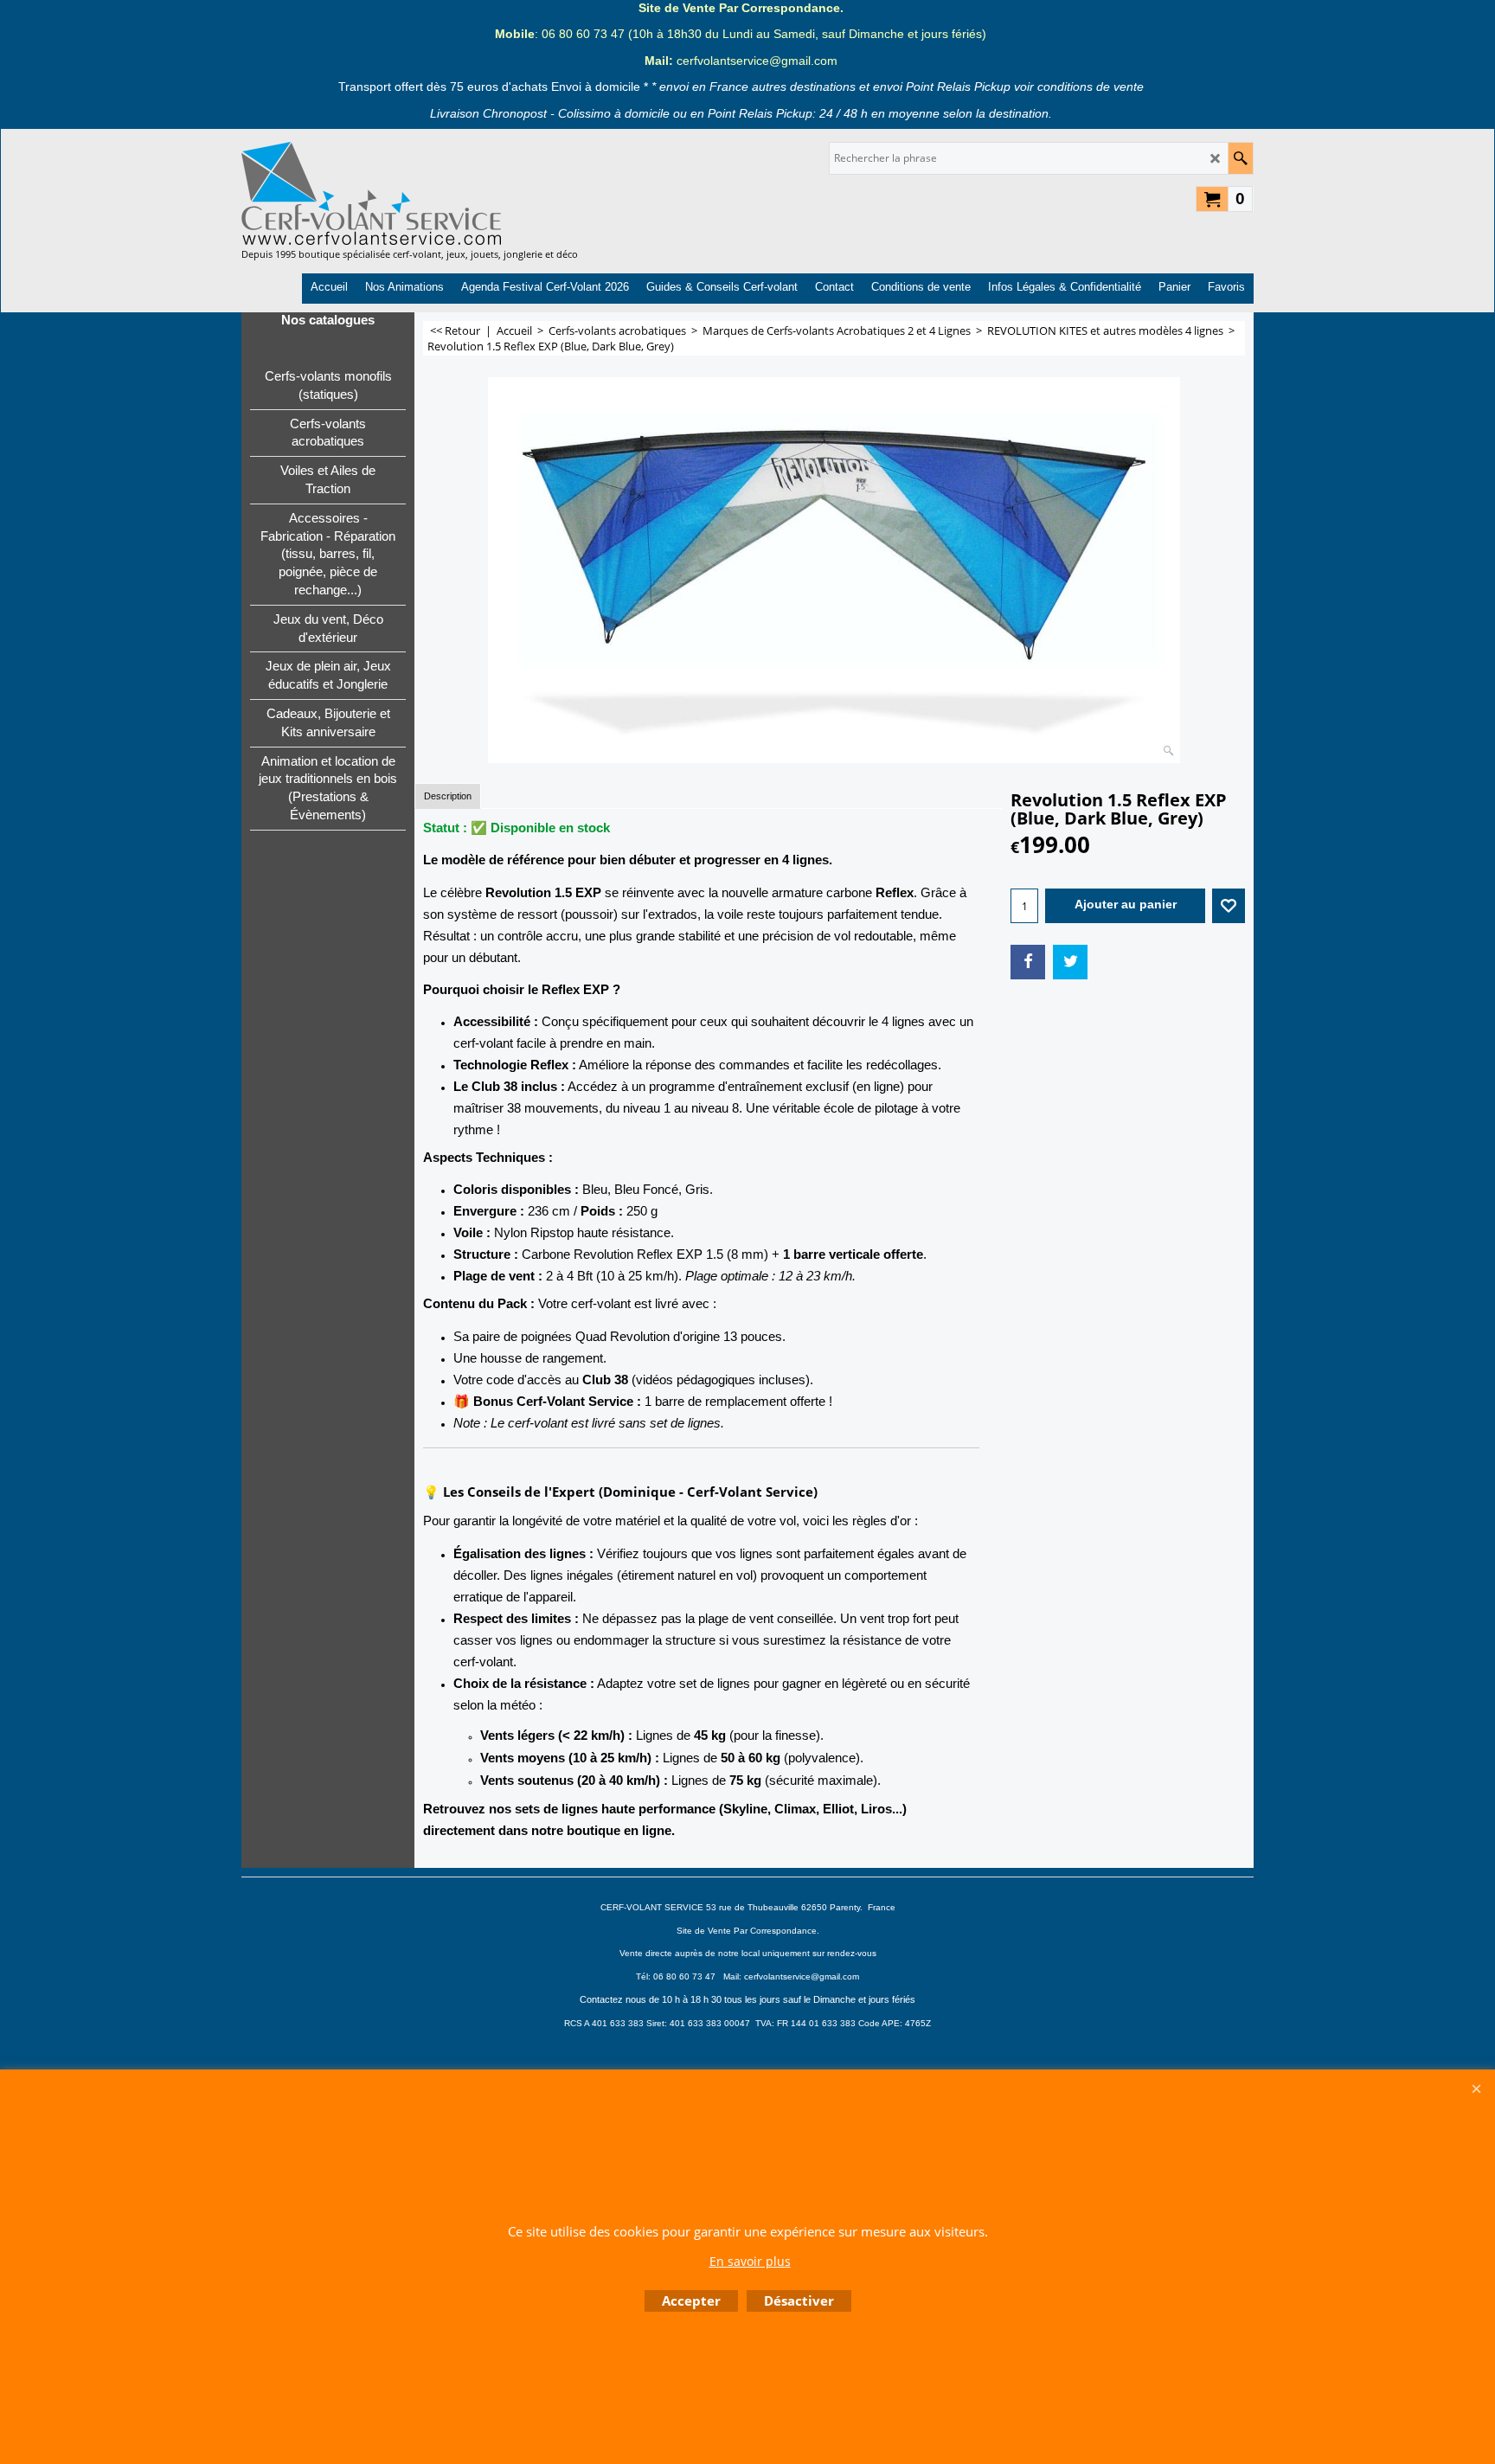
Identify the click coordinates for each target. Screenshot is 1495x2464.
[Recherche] (1240, 158)
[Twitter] (1070, 962)
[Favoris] (1229, 906)
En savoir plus (750, 2261)
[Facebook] (1028, 962)
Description (448, 796)
